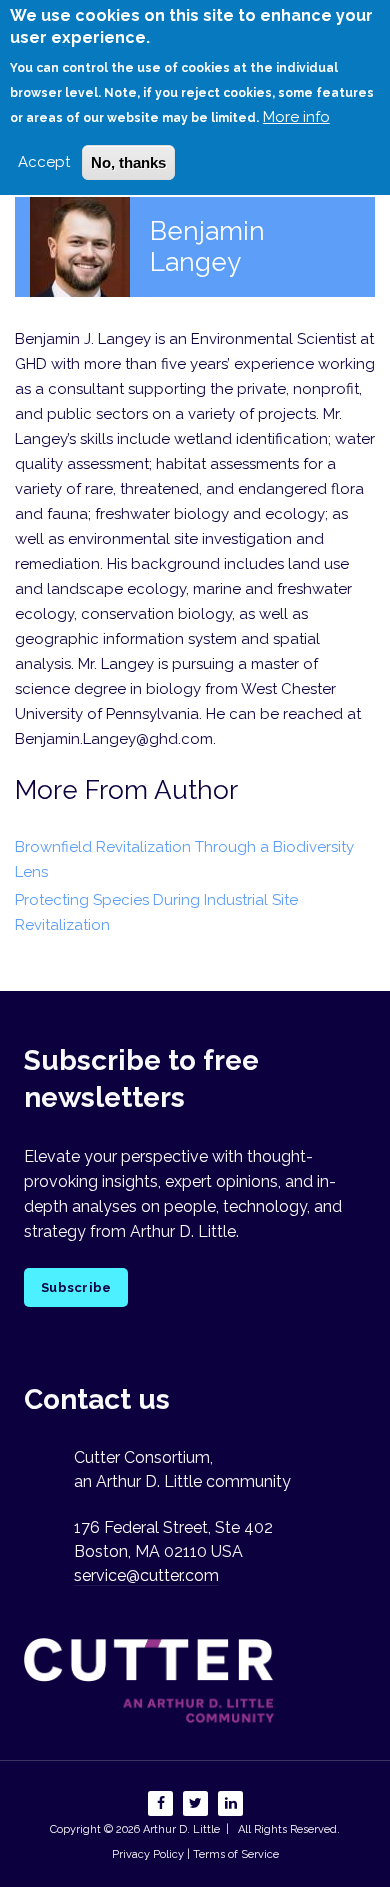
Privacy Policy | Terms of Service (195, 1854)
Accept (44, 162)
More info (296, 117)
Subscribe (76, 1287)
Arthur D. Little (180, 1829)
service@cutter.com (146, 1575)
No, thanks (128, 162)
